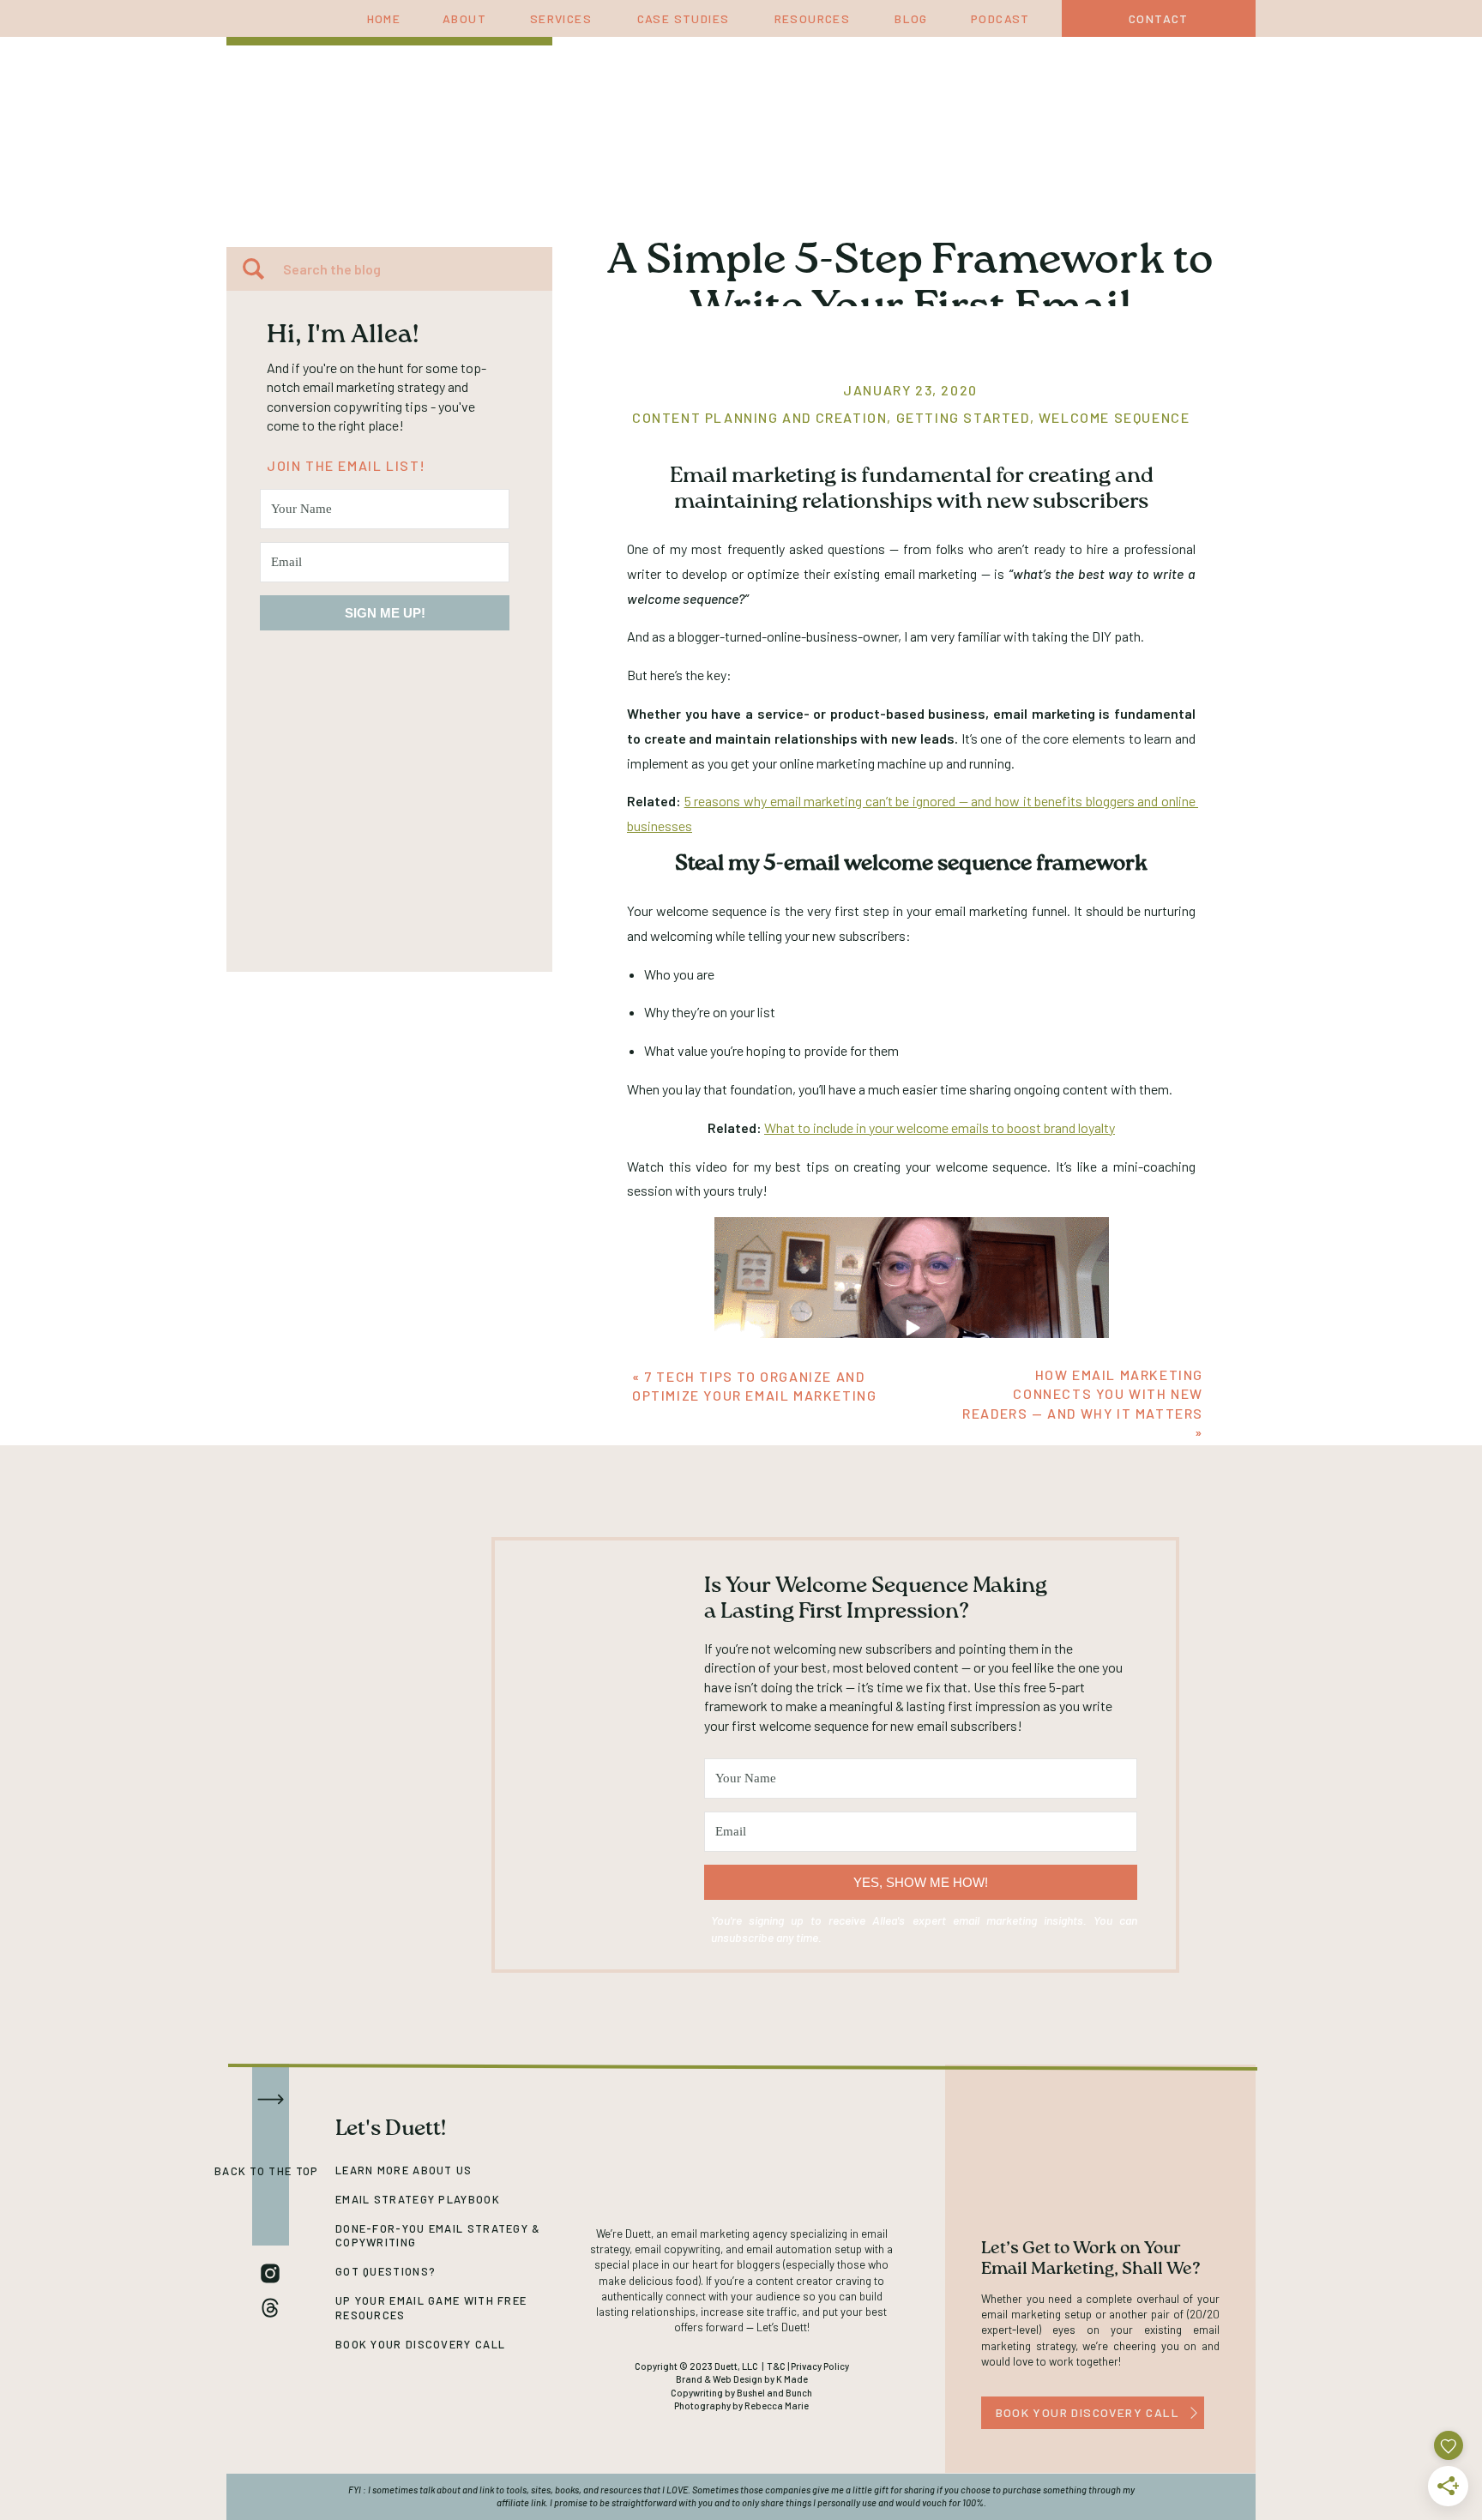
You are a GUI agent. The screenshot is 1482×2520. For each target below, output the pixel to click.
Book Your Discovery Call (420, 2344)
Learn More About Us (404, 2170)
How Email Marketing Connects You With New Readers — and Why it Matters (1083, 1394)
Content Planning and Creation (759, 417)
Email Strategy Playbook (418, 2199)
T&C (776, 2366)
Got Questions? (386, 2271)
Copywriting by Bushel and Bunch (741, 2393)
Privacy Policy (820, 2366)
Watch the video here (912, 1472)
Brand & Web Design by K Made (742, 2379)
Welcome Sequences (1119, 417)
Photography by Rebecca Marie (741, 2405)
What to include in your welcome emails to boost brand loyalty (940, 1127)
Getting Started (963, 417)
